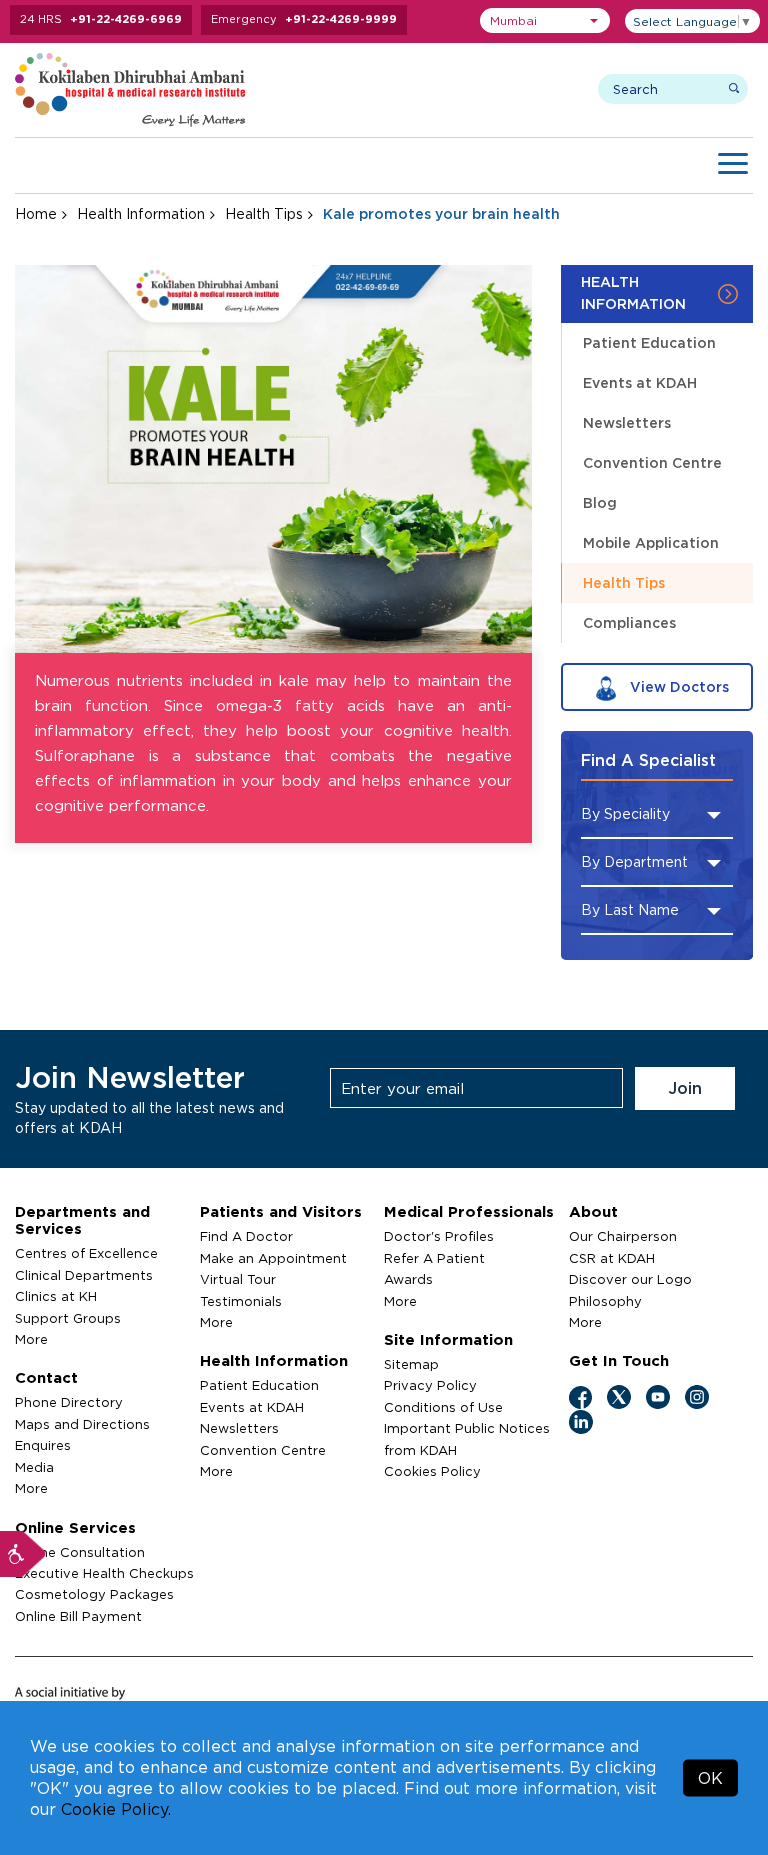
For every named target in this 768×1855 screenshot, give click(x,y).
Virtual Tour (238, 1279)
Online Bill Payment (78, 1616)
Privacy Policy (430, 1385)
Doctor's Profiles (439, 1236)
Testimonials (241, 1301)
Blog (600, 502)
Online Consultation (80, 1552)
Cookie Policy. (116, 1809)
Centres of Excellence (86, 1253)
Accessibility (23, 1554)
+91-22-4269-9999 (341, 19)
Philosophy (605, 1301)
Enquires (43, 1445)
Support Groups (68, 1318)
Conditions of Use (443, 1407)
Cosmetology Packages (94, 1594)
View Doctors (677, 686)
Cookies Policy (432, 1471)
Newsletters (627, 422)
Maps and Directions (82, 1424)
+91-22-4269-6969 (126, 19)
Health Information (141, 213)
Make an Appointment (273, 1258)
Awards (408, 1279)
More (31, 1339)
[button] (545, 20)
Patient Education (649, 342)
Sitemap (411, 1364)
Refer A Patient (434, 1258)
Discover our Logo (630, 1279)
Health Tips (264, 213)
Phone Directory (69, 1402)
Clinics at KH (56, 1296)
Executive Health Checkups (104, 1573)
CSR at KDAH (612, 1258)
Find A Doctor (246, 1236)
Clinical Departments (84, 1275)
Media (34, 1467)
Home (36, 213)
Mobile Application (651, 542)
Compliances (629, 622)
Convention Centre (652, 462)
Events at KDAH (640, 382)
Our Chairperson (623, 1236)
